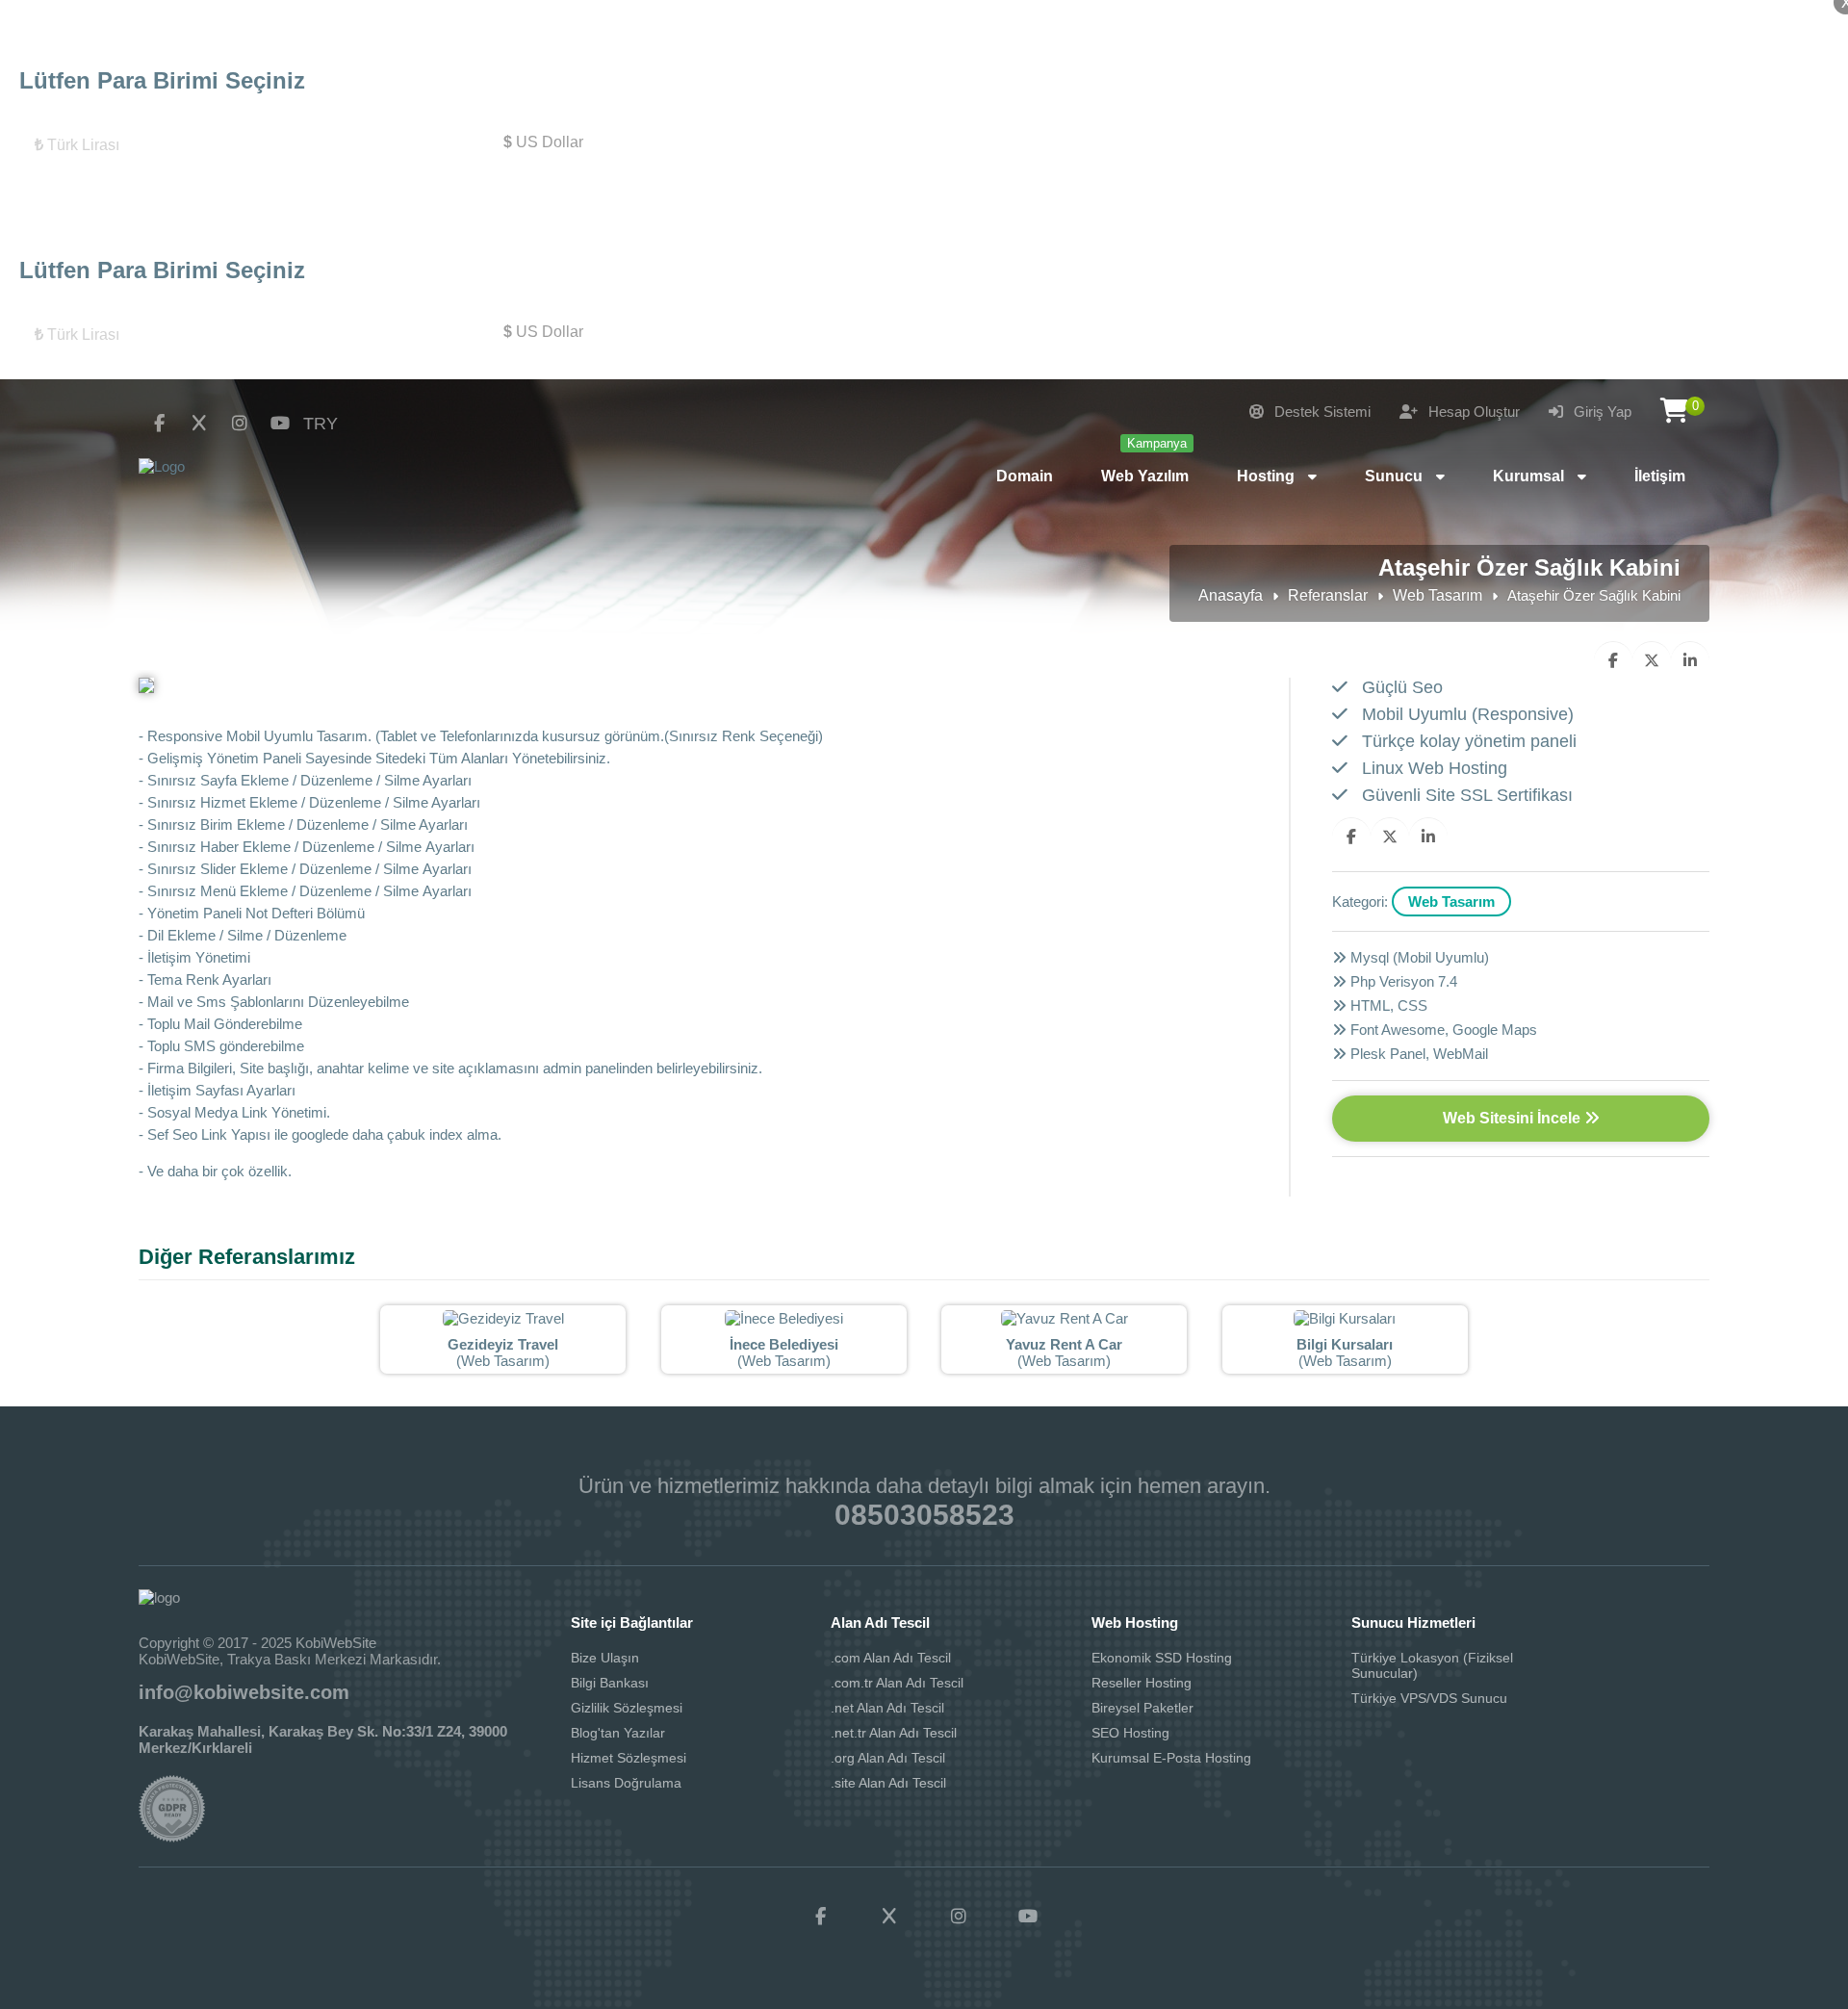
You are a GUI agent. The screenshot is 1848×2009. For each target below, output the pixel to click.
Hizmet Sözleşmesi (629, 1758)
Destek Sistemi (1321, 412)
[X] (199, 424)
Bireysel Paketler (1142, 1708)
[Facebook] (159, 424)
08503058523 (924, 1515)
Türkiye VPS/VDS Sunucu (1429, 1698)
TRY (321, 424)
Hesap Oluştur (1472, 412)
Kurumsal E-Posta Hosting (1171, 1758)
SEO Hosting (1130, 1733)
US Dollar (543, 142)
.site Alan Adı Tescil (888, 1783)
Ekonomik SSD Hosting (1162, 1658)
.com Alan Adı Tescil (891, 1658)
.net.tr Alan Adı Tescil (894, 1733)
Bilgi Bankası (610, 1683)
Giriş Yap (1601, 412)
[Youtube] (280, 424)
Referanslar (1328, 595)
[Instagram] (240, 424)
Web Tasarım (1437, 595)
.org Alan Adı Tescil (888, 1758)
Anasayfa (1231, 595)
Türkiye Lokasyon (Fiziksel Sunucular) (1432, 1665)
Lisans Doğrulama (626, 1783)
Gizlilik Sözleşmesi (627, 1708)
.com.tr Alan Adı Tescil (897, 1683)
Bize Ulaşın (605, 1658)
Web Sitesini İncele (1514, 1118)
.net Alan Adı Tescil (887, 1708)
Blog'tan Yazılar (618, 1733)
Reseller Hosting (1142, 1683)
